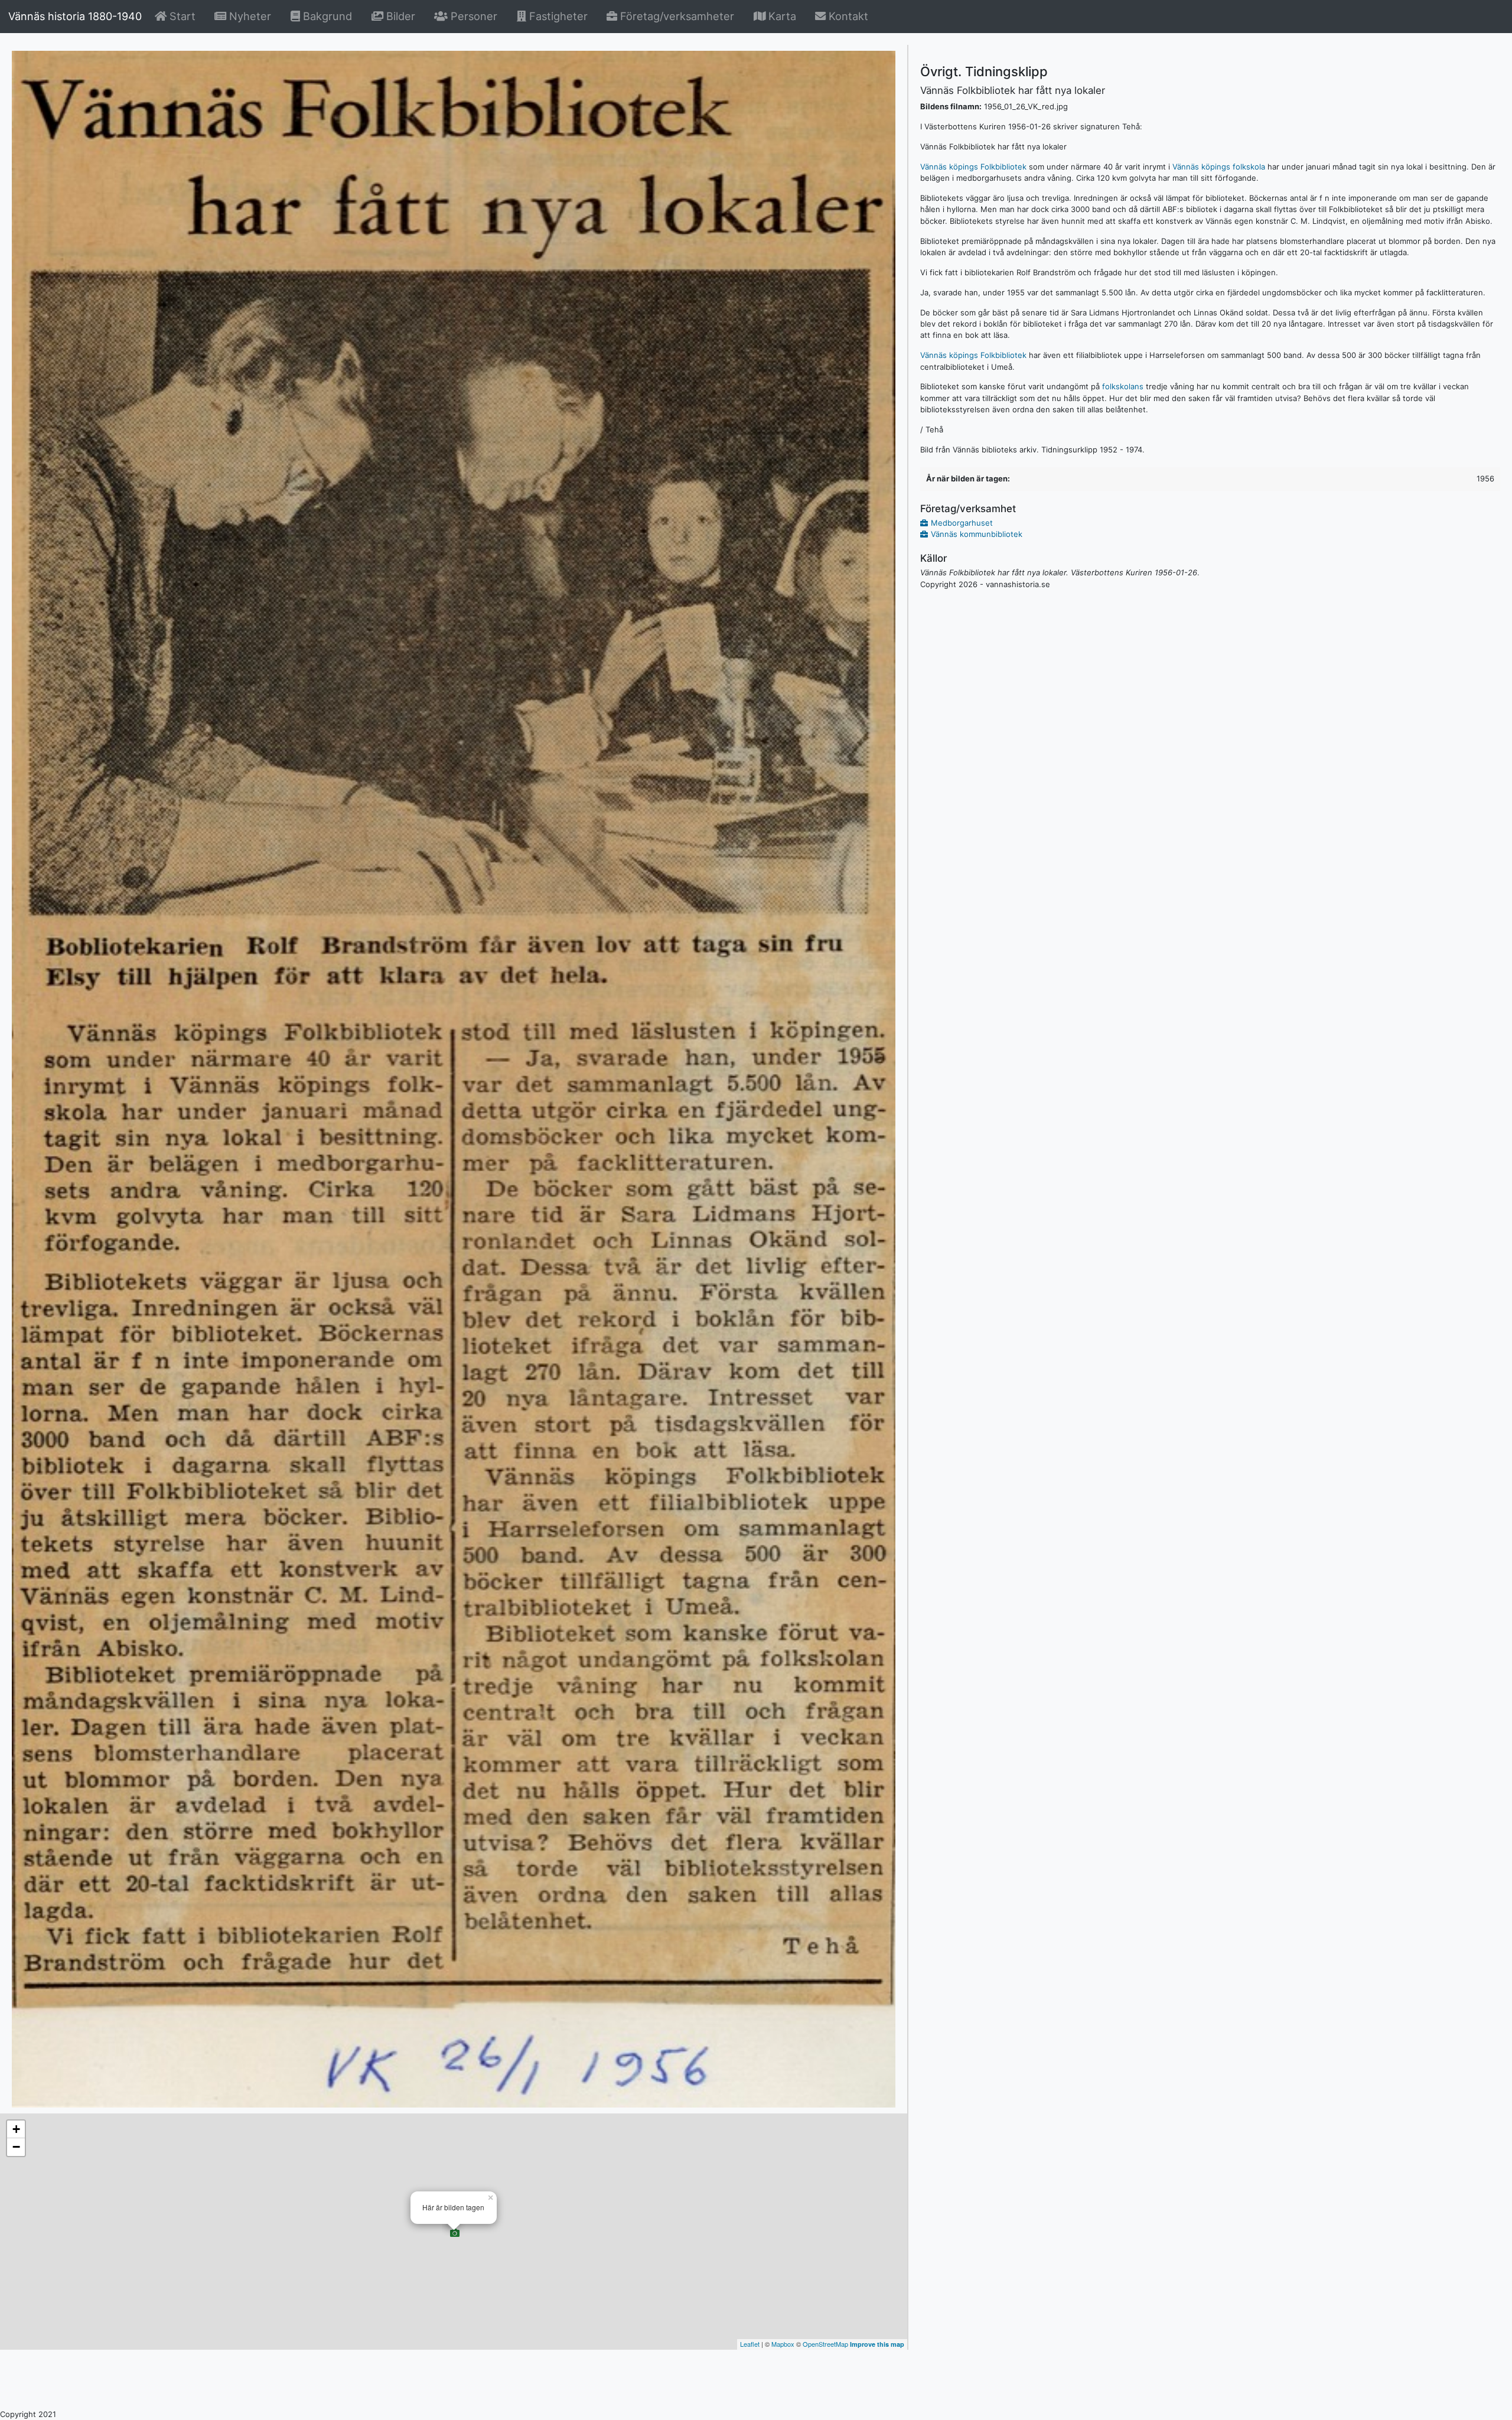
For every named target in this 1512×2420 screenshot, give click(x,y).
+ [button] (16, 2129)
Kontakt (847, 16)
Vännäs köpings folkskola (1219, 167)
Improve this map (877, 2344)
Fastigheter (557, 16)
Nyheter (251, 16)
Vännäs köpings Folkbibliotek (973, 167)
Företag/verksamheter (676, 16)
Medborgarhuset (962, 523)
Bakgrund (328, 16)
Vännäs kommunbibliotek (977, 534)
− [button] (16, 2147)
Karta (781, 16)
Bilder (401, 16)
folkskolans (1123, 386)
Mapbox (783, 2344)
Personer (472, 16)
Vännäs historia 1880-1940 (75, 16)
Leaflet (750, 2344)
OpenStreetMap (825, 2344)
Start (183, 16)
